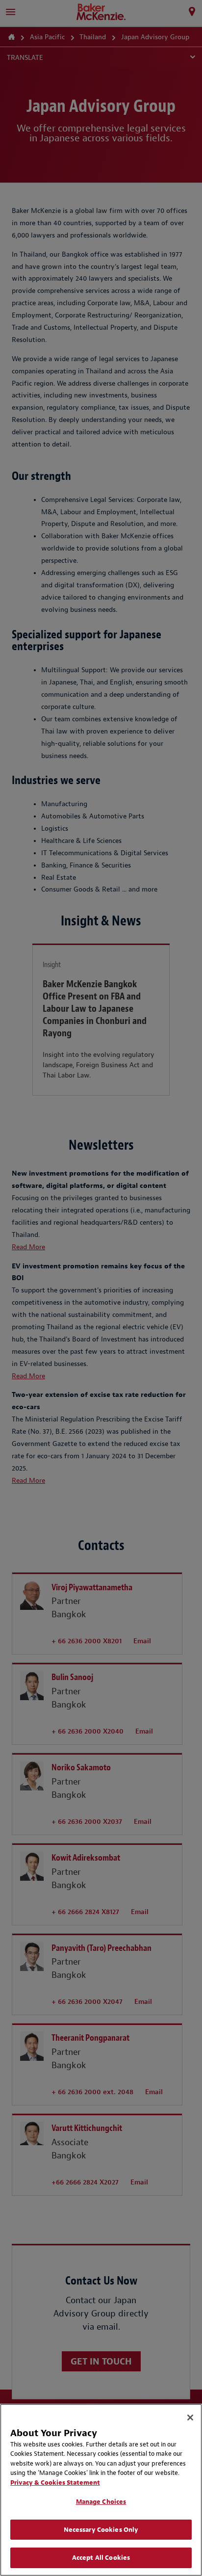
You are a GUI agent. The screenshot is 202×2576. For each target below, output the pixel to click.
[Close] (190, 2418)
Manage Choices (101, 2502)
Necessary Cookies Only (101, 2530)
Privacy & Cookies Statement (55, 2483)
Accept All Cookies (101, 2558)
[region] (101, 2490)
